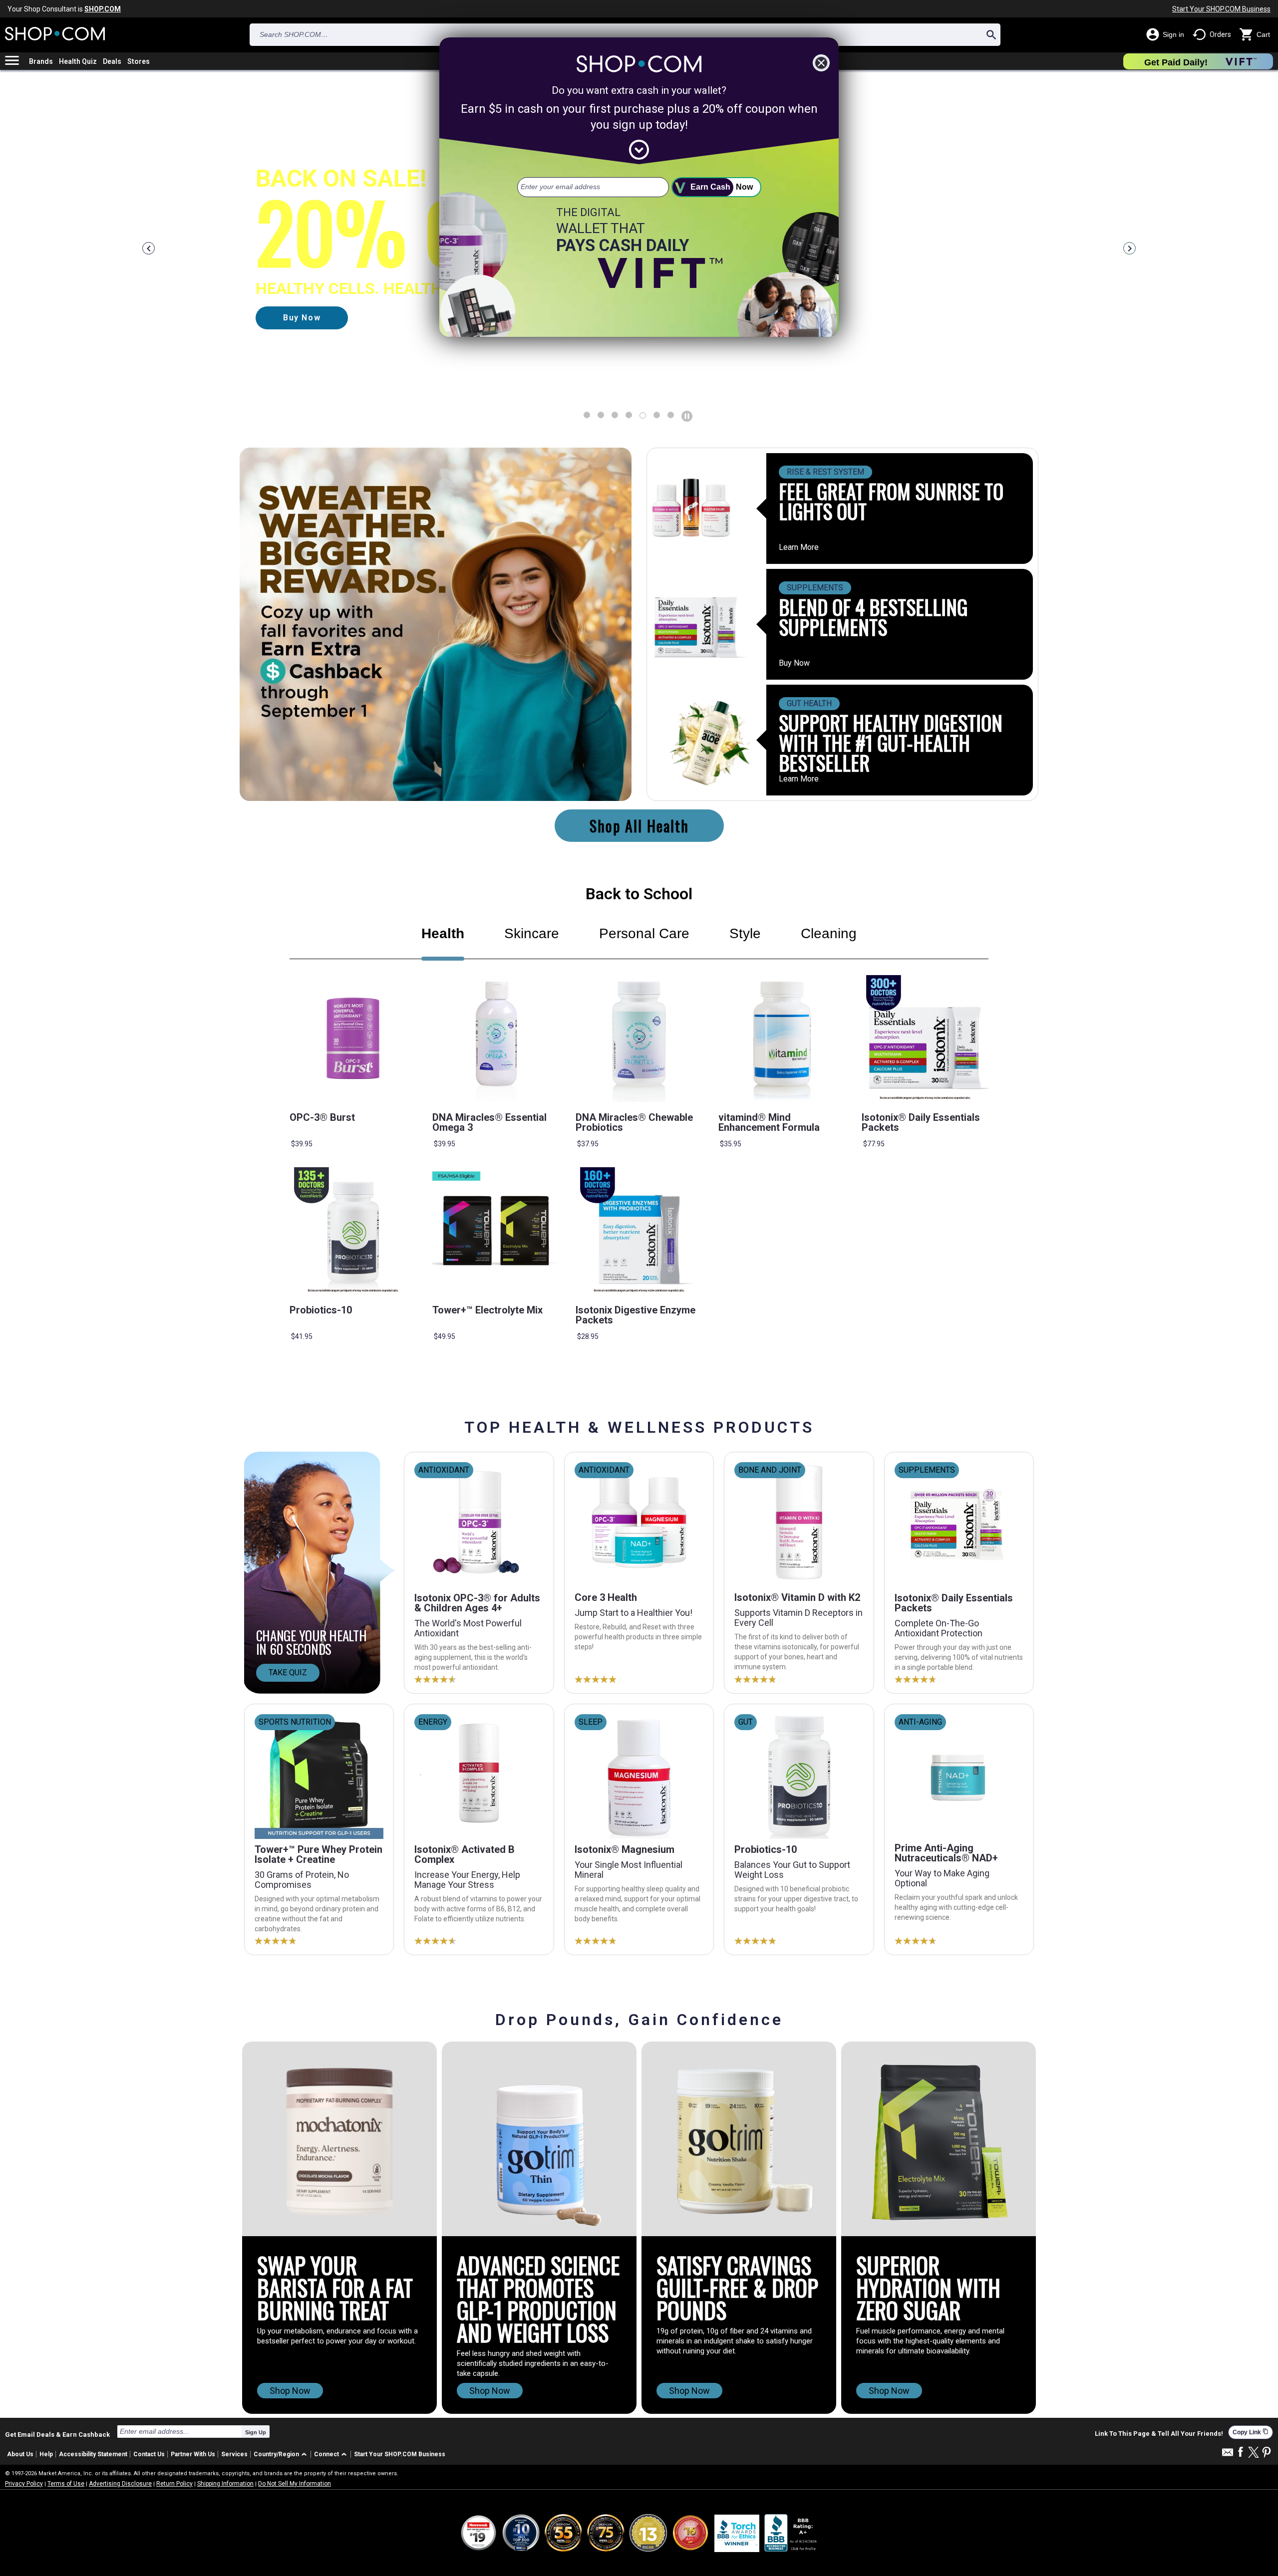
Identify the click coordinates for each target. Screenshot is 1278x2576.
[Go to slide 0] (587, 415)
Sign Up (256, 2432)
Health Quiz (78, 61)
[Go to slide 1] (601, 415)
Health (443, 933)
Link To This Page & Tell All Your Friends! (1159, 2434)
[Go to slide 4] (643, 415)
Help (46, 2454)
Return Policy (174, 2484)
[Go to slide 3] (629, 415)
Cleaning (829, 933)
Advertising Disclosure (120, 2484)
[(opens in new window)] (791, 2533)
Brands (41, 61)
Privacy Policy (24, 2484)
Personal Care (644, 933)
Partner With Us (193, 2454)
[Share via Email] (1228, 2455)
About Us (20, 2454)
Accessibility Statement (93, 2454)
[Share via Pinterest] (1267, 2453)
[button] (282, 2454)
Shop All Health (639, 826)
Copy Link (1251, 2432)
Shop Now (290, 2391)
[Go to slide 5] (657, 415)
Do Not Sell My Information (295, 2484)
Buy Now (794, 663)
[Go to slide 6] (671, 415)
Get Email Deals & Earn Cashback (57, 2434)
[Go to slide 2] (615, 415)
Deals (112, 61)
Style (745, 933)
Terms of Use (66, 2484)
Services (234, 2454)
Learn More (799, 547)
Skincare (532, 933)
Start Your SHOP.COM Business (1221, 9)
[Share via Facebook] (1241, 2452)
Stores (139, 61)
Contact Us (149, 2454)
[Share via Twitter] (1254, 2453)
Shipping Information (225, 2484)
